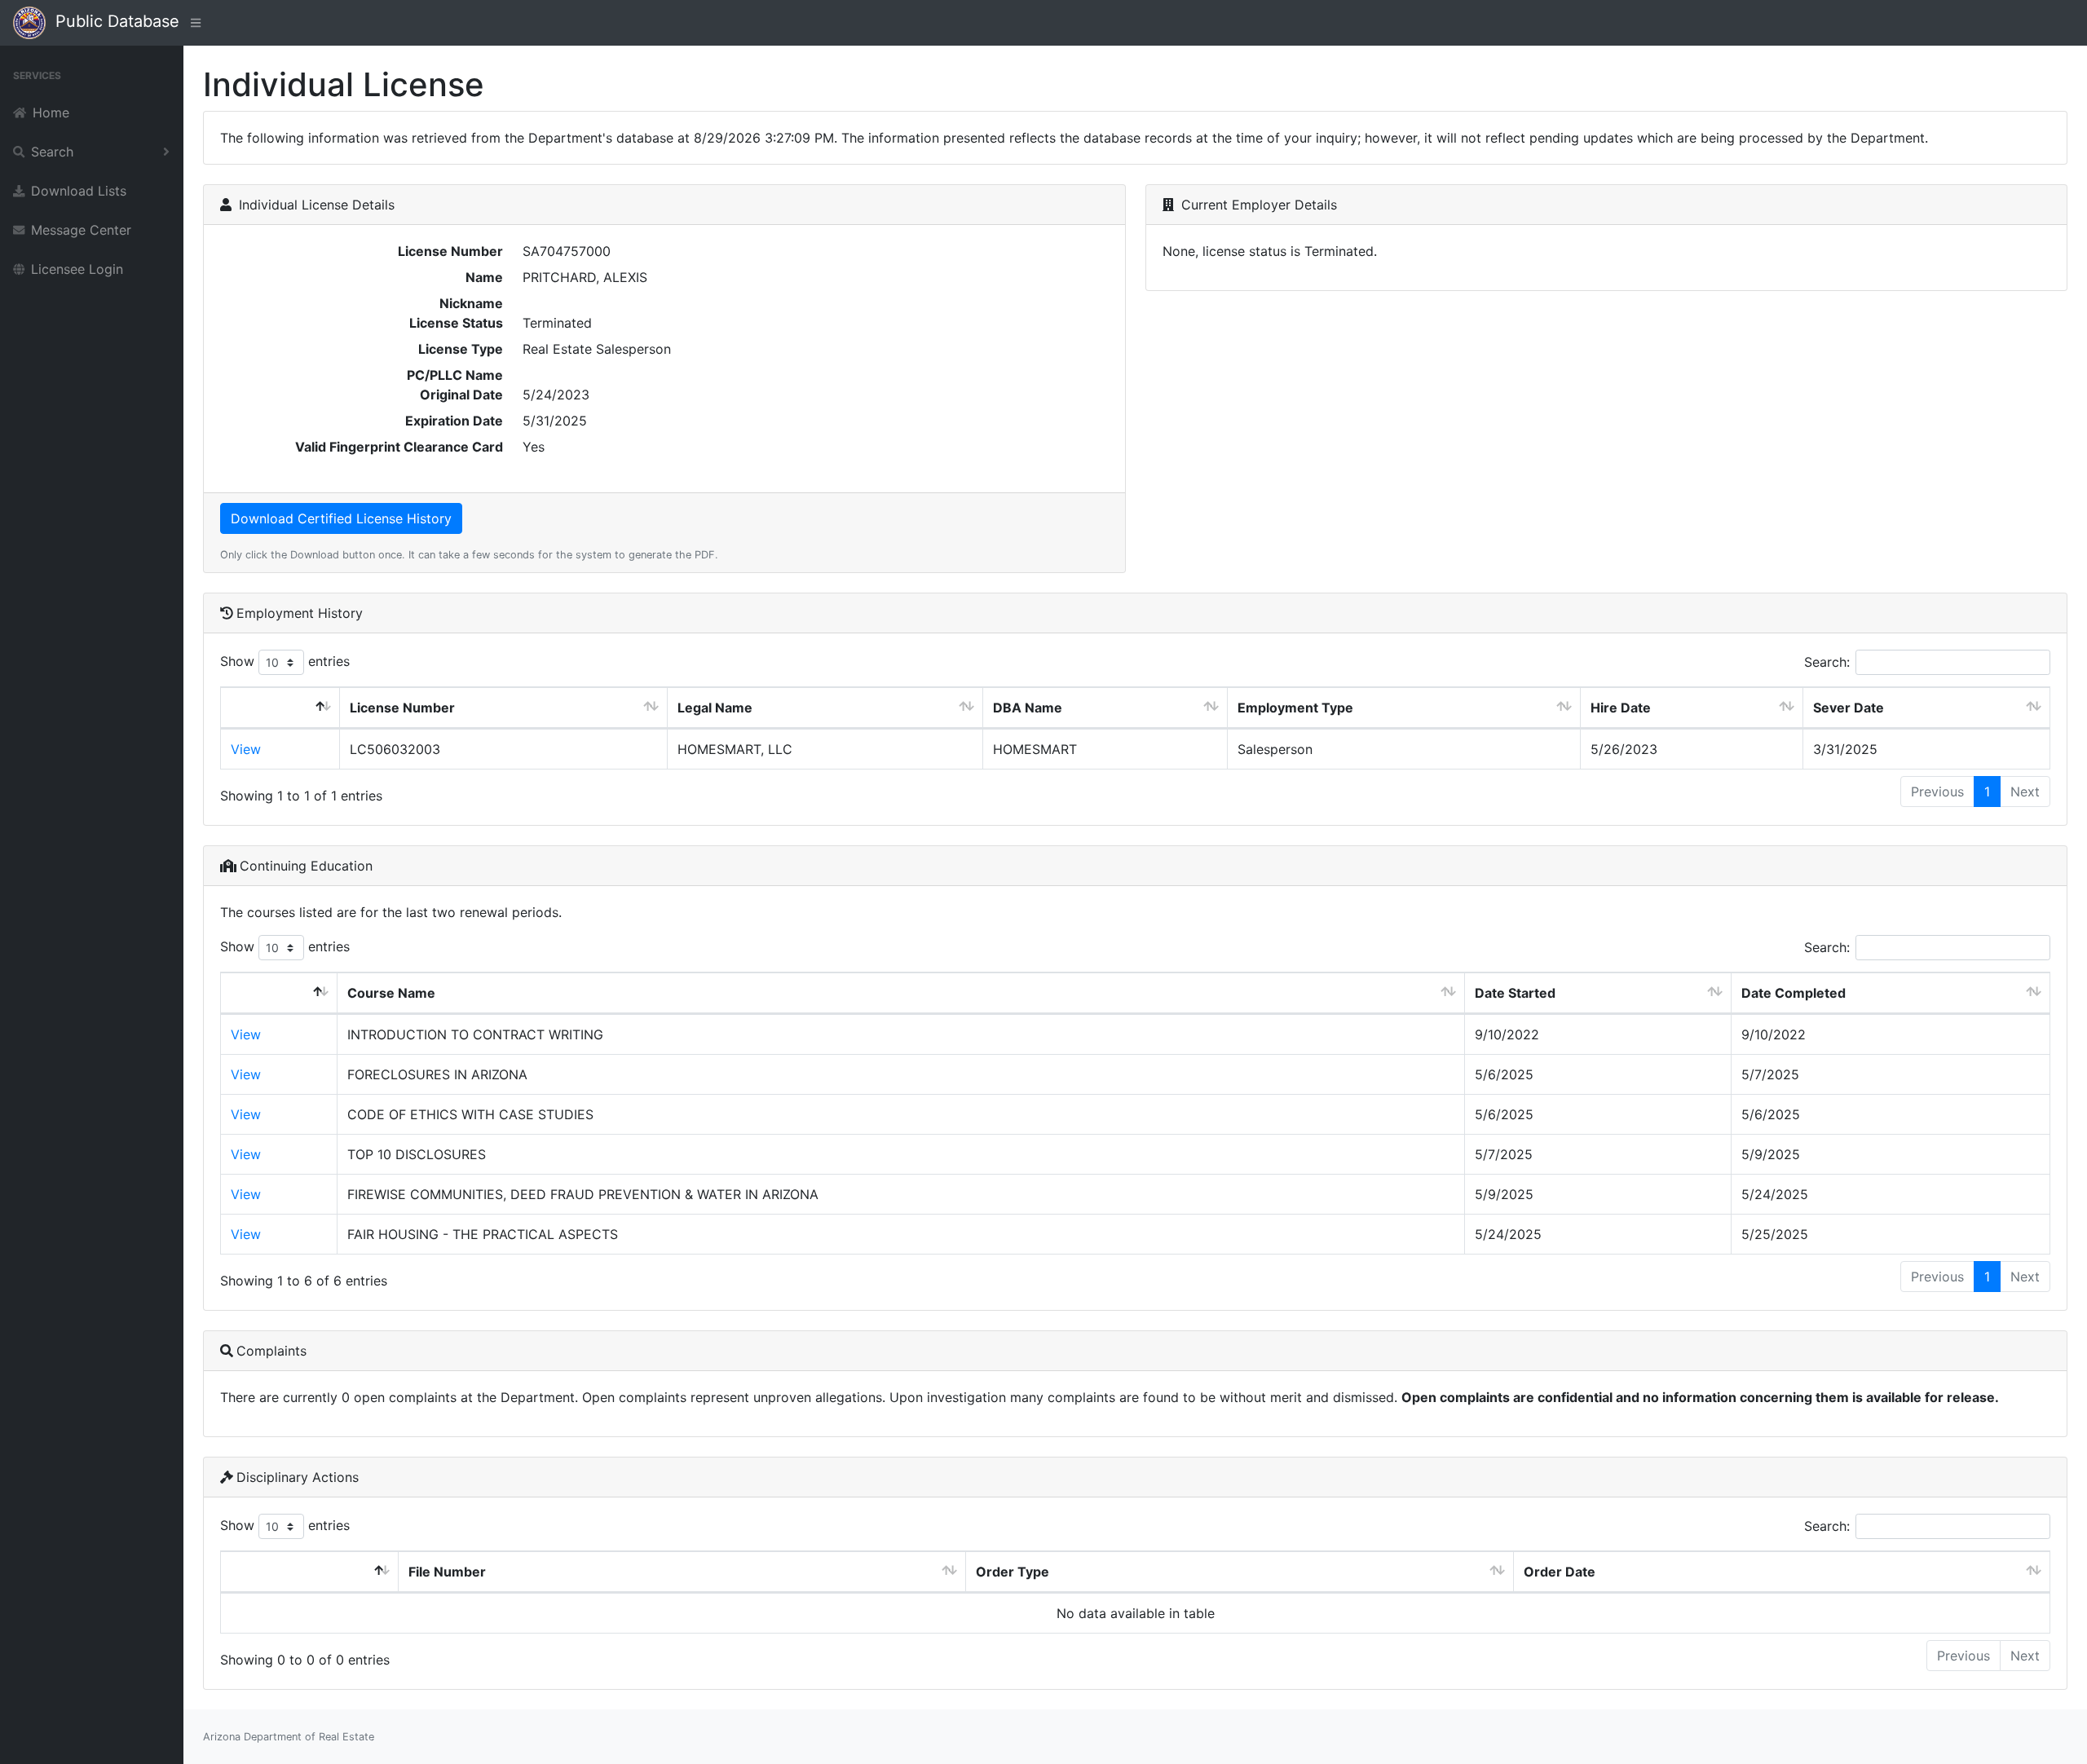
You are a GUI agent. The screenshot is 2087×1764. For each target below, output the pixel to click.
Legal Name (715, 708)
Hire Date (1621, 708)
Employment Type (1295, 708)
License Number (402, 708)
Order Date (1560, 1572)
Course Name (391, 993)
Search (52, 152)
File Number (447, 1572)
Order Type (1013, 1572)
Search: (1827, 662)
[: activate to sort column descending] (280, 708)
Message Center (81, 230)
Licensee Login (77, 269)
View (246, 749)
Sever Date (1849, 708)
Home (51, 112)
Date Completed (1794, 993)
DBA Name (1028, 708)
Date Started (1515, 993)
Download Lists (79, 191)
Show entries (285, 661)
